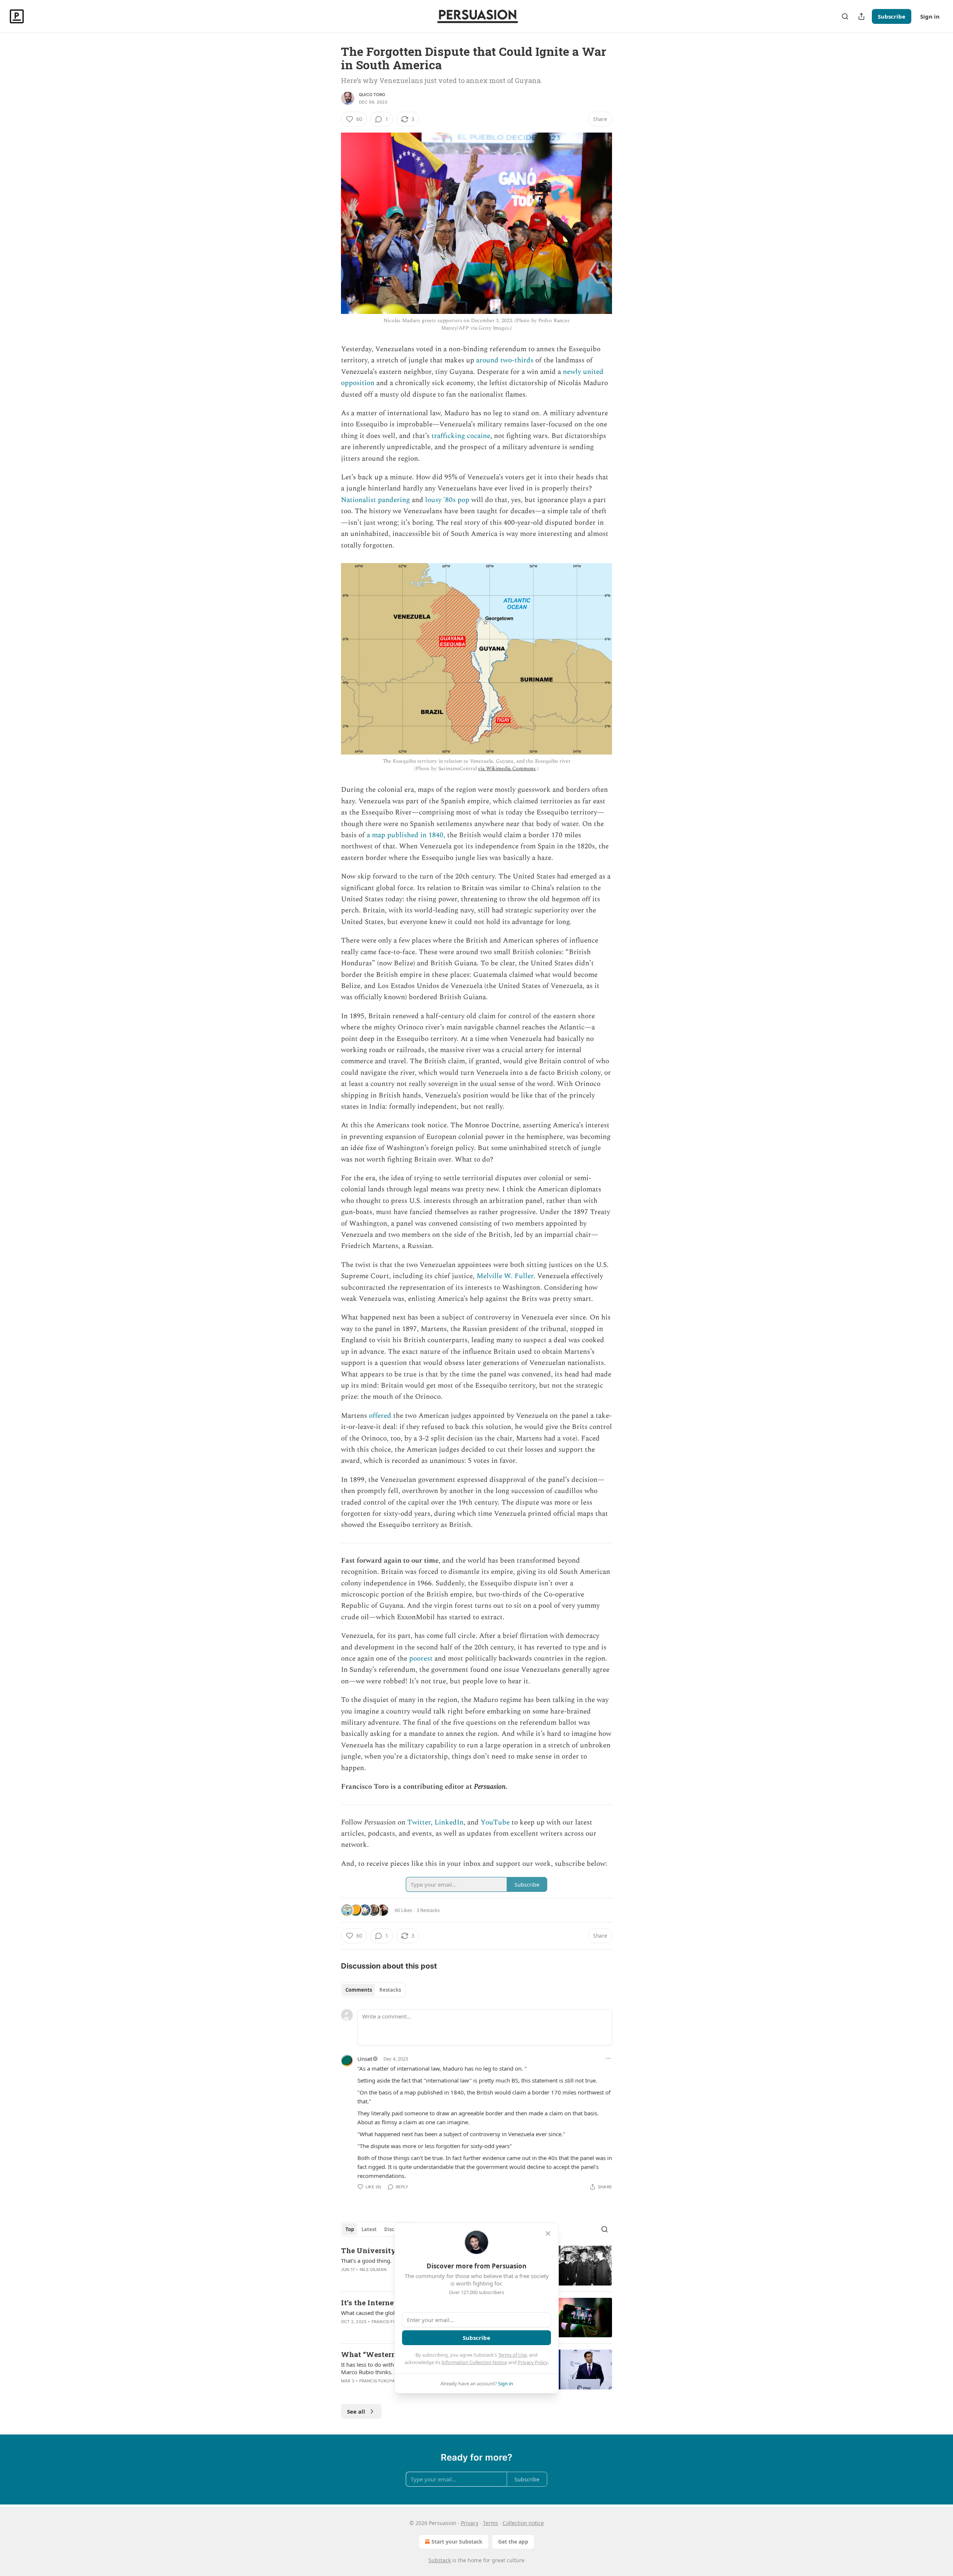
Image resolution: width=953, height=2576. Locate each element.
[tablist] (373, 1990)
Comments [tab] (359, 1990)
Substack (440, 2560)
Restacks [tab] (390, 1990)
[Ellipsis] (608, 2058)
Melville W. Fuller (504, 1276)
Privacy (470, 2523)
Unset (365, 2059)
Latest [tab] (369, 2229)
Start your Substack (457, 2542)
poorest (420, 1659)
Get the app (513, 2542)
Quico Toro (372, 95)
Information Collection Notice (474, 2362)
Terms (490, 2523)
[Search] (845, 16)
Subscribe (892, 16)
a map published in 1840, (406, 835)
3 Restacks (428, 1910)
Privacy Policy (533, 2362)
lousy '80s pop (447, 500)
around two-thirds (505, 360)
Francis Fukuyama (393, 2322)
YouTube (495, 1822)
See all (356, 2411)
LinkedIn (449, 1822)
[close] (548, 2233)
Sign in (930, 16)
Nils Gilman (373, 2270)
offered (380, 1416)
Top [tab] (350, 2229)
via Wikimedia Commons (507, 768)
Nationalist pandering (375, 500)
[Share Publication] (861, 16)
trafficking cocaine (460, 436)
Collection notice (523, 2523)
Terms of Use (512, 2355)
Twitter (419, 1822)
